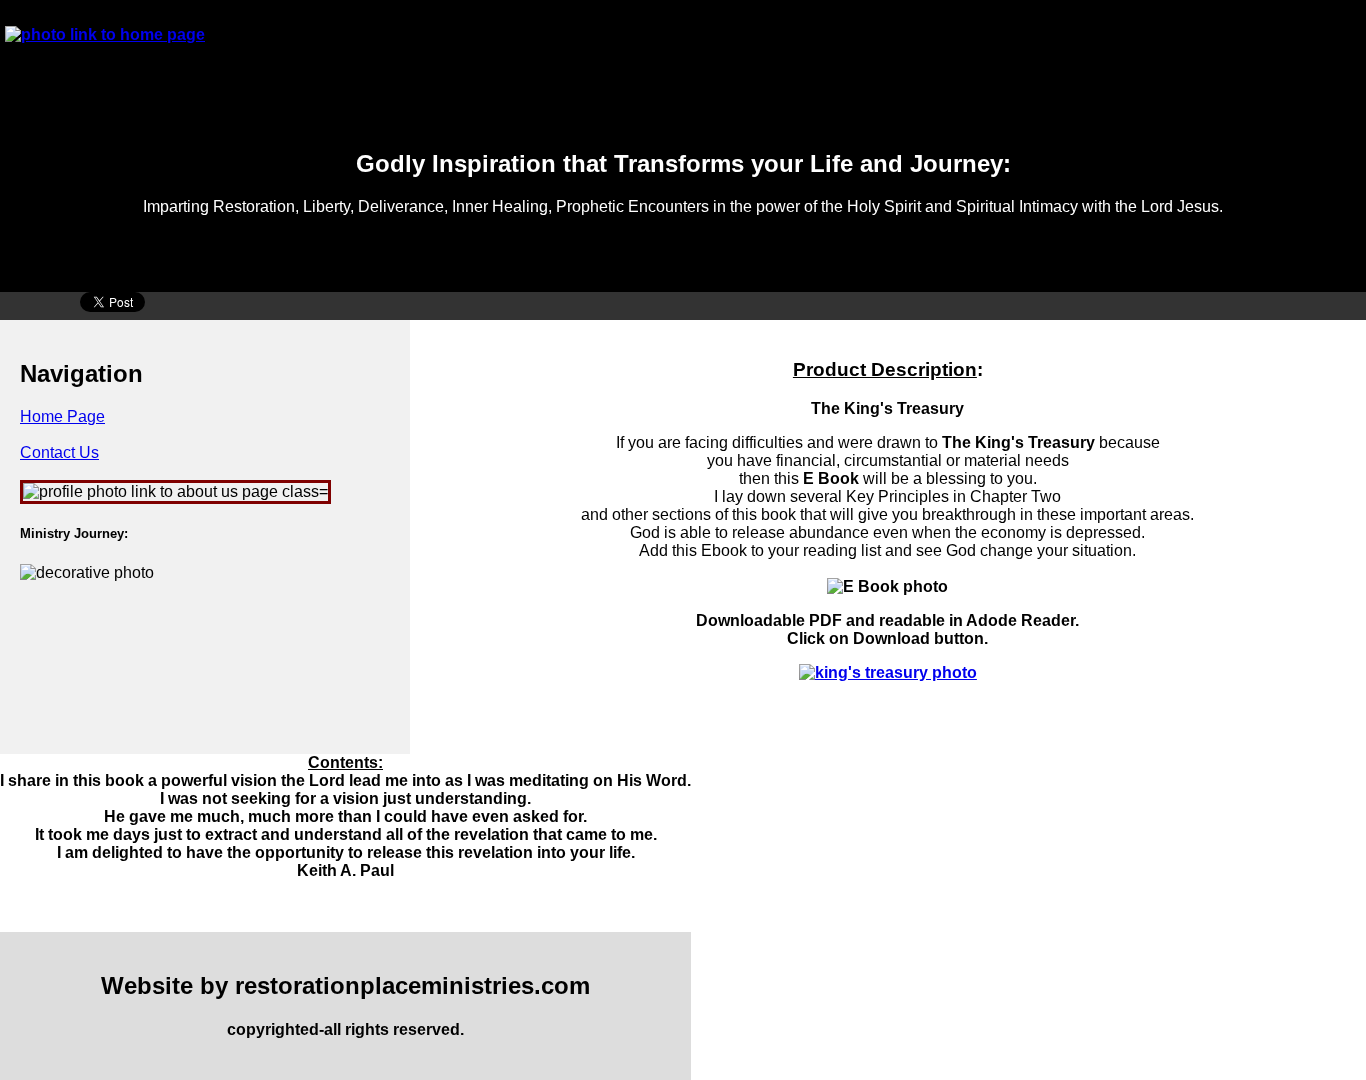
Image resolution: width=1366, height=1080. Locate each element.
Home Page (62, 416)
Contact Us (59, 452)
